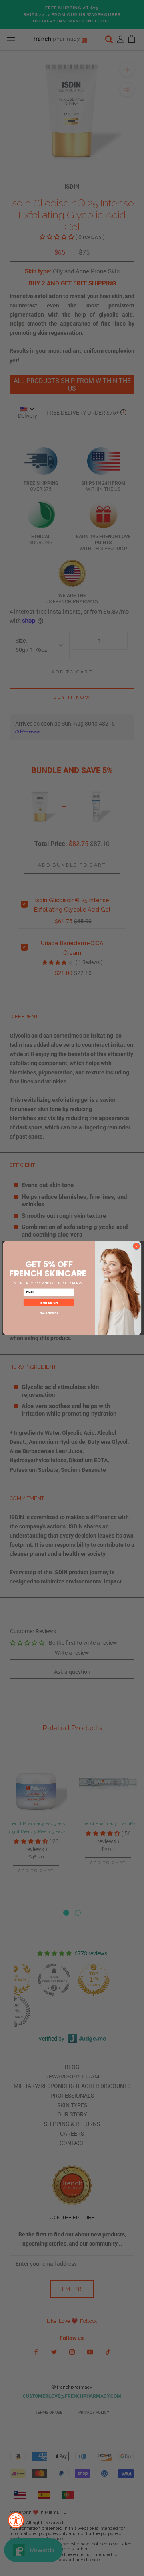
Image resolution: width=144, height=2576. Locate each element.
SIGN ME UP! (49, 1303)
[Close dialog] (136, 1246)
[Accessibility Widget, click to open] (16, 2520)
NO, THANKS (49, 1313)
